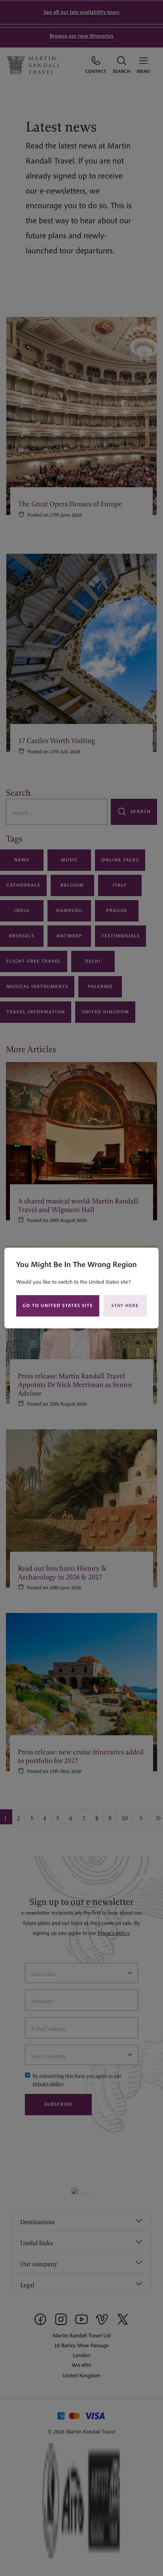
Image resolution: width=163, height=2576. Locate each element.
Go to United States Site (58, 1306)
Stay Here (125, 1306)
